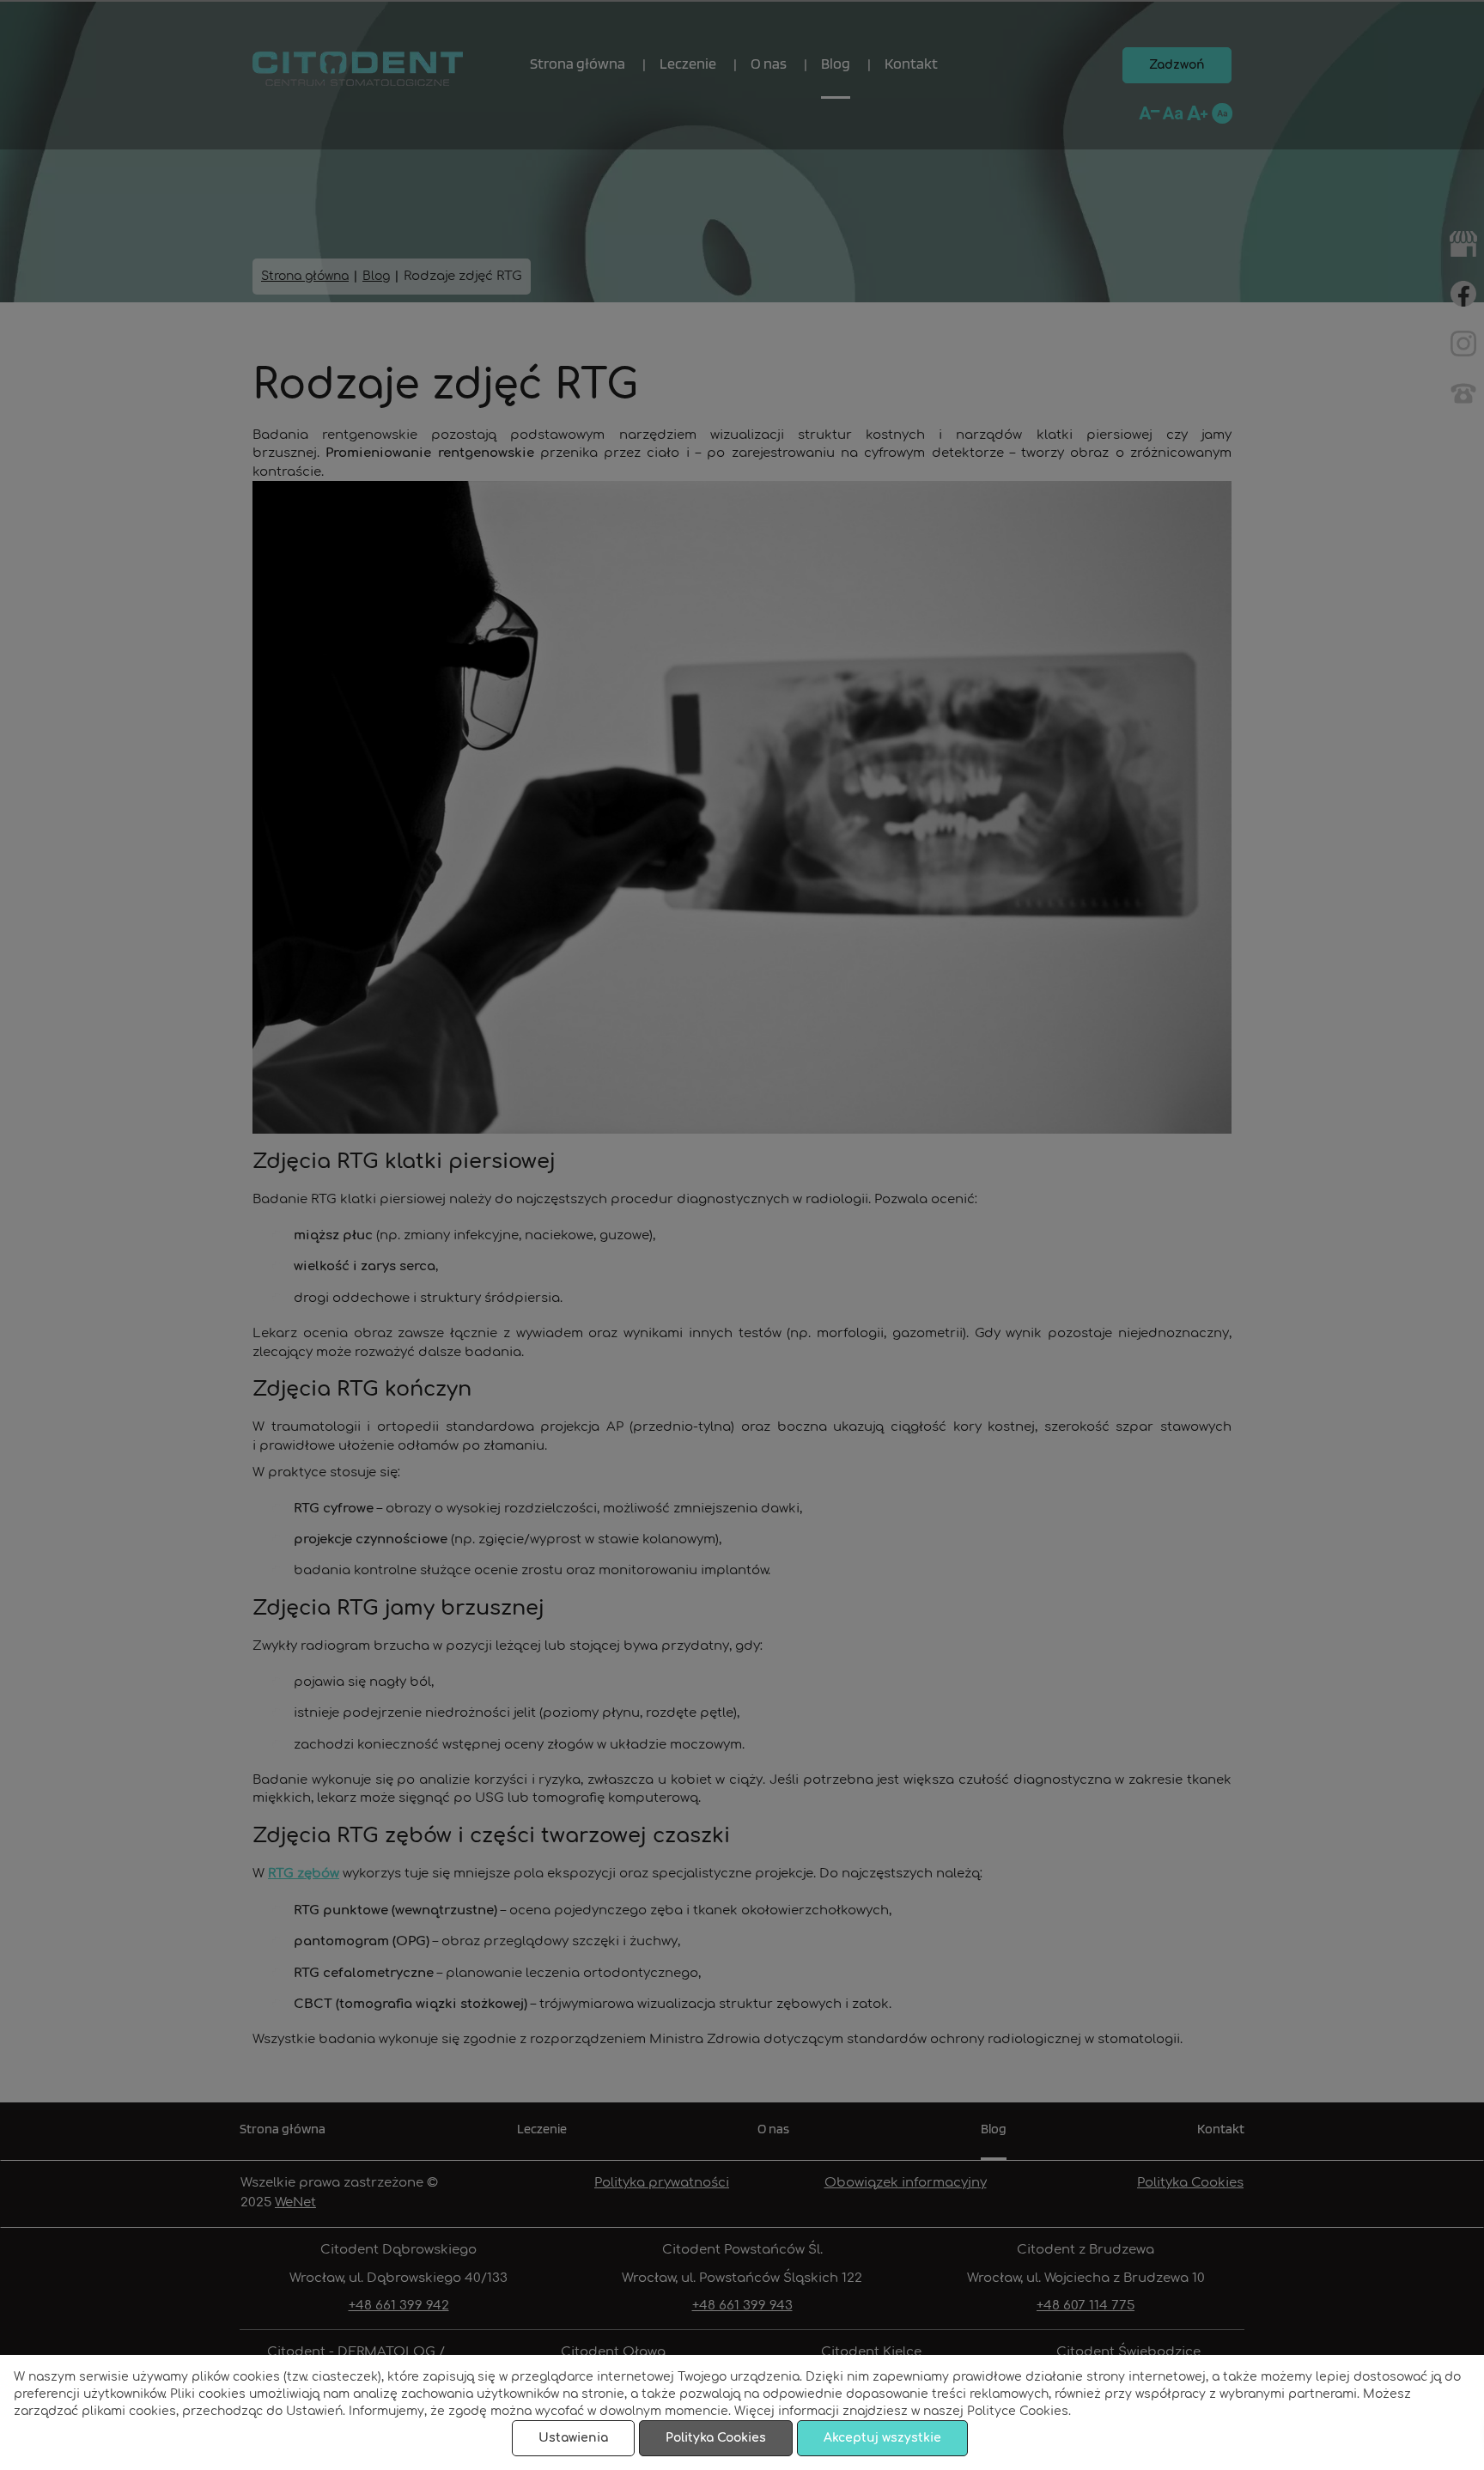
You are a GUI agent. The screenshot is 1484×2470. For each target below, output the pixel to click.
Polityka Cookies (716, 2438)
